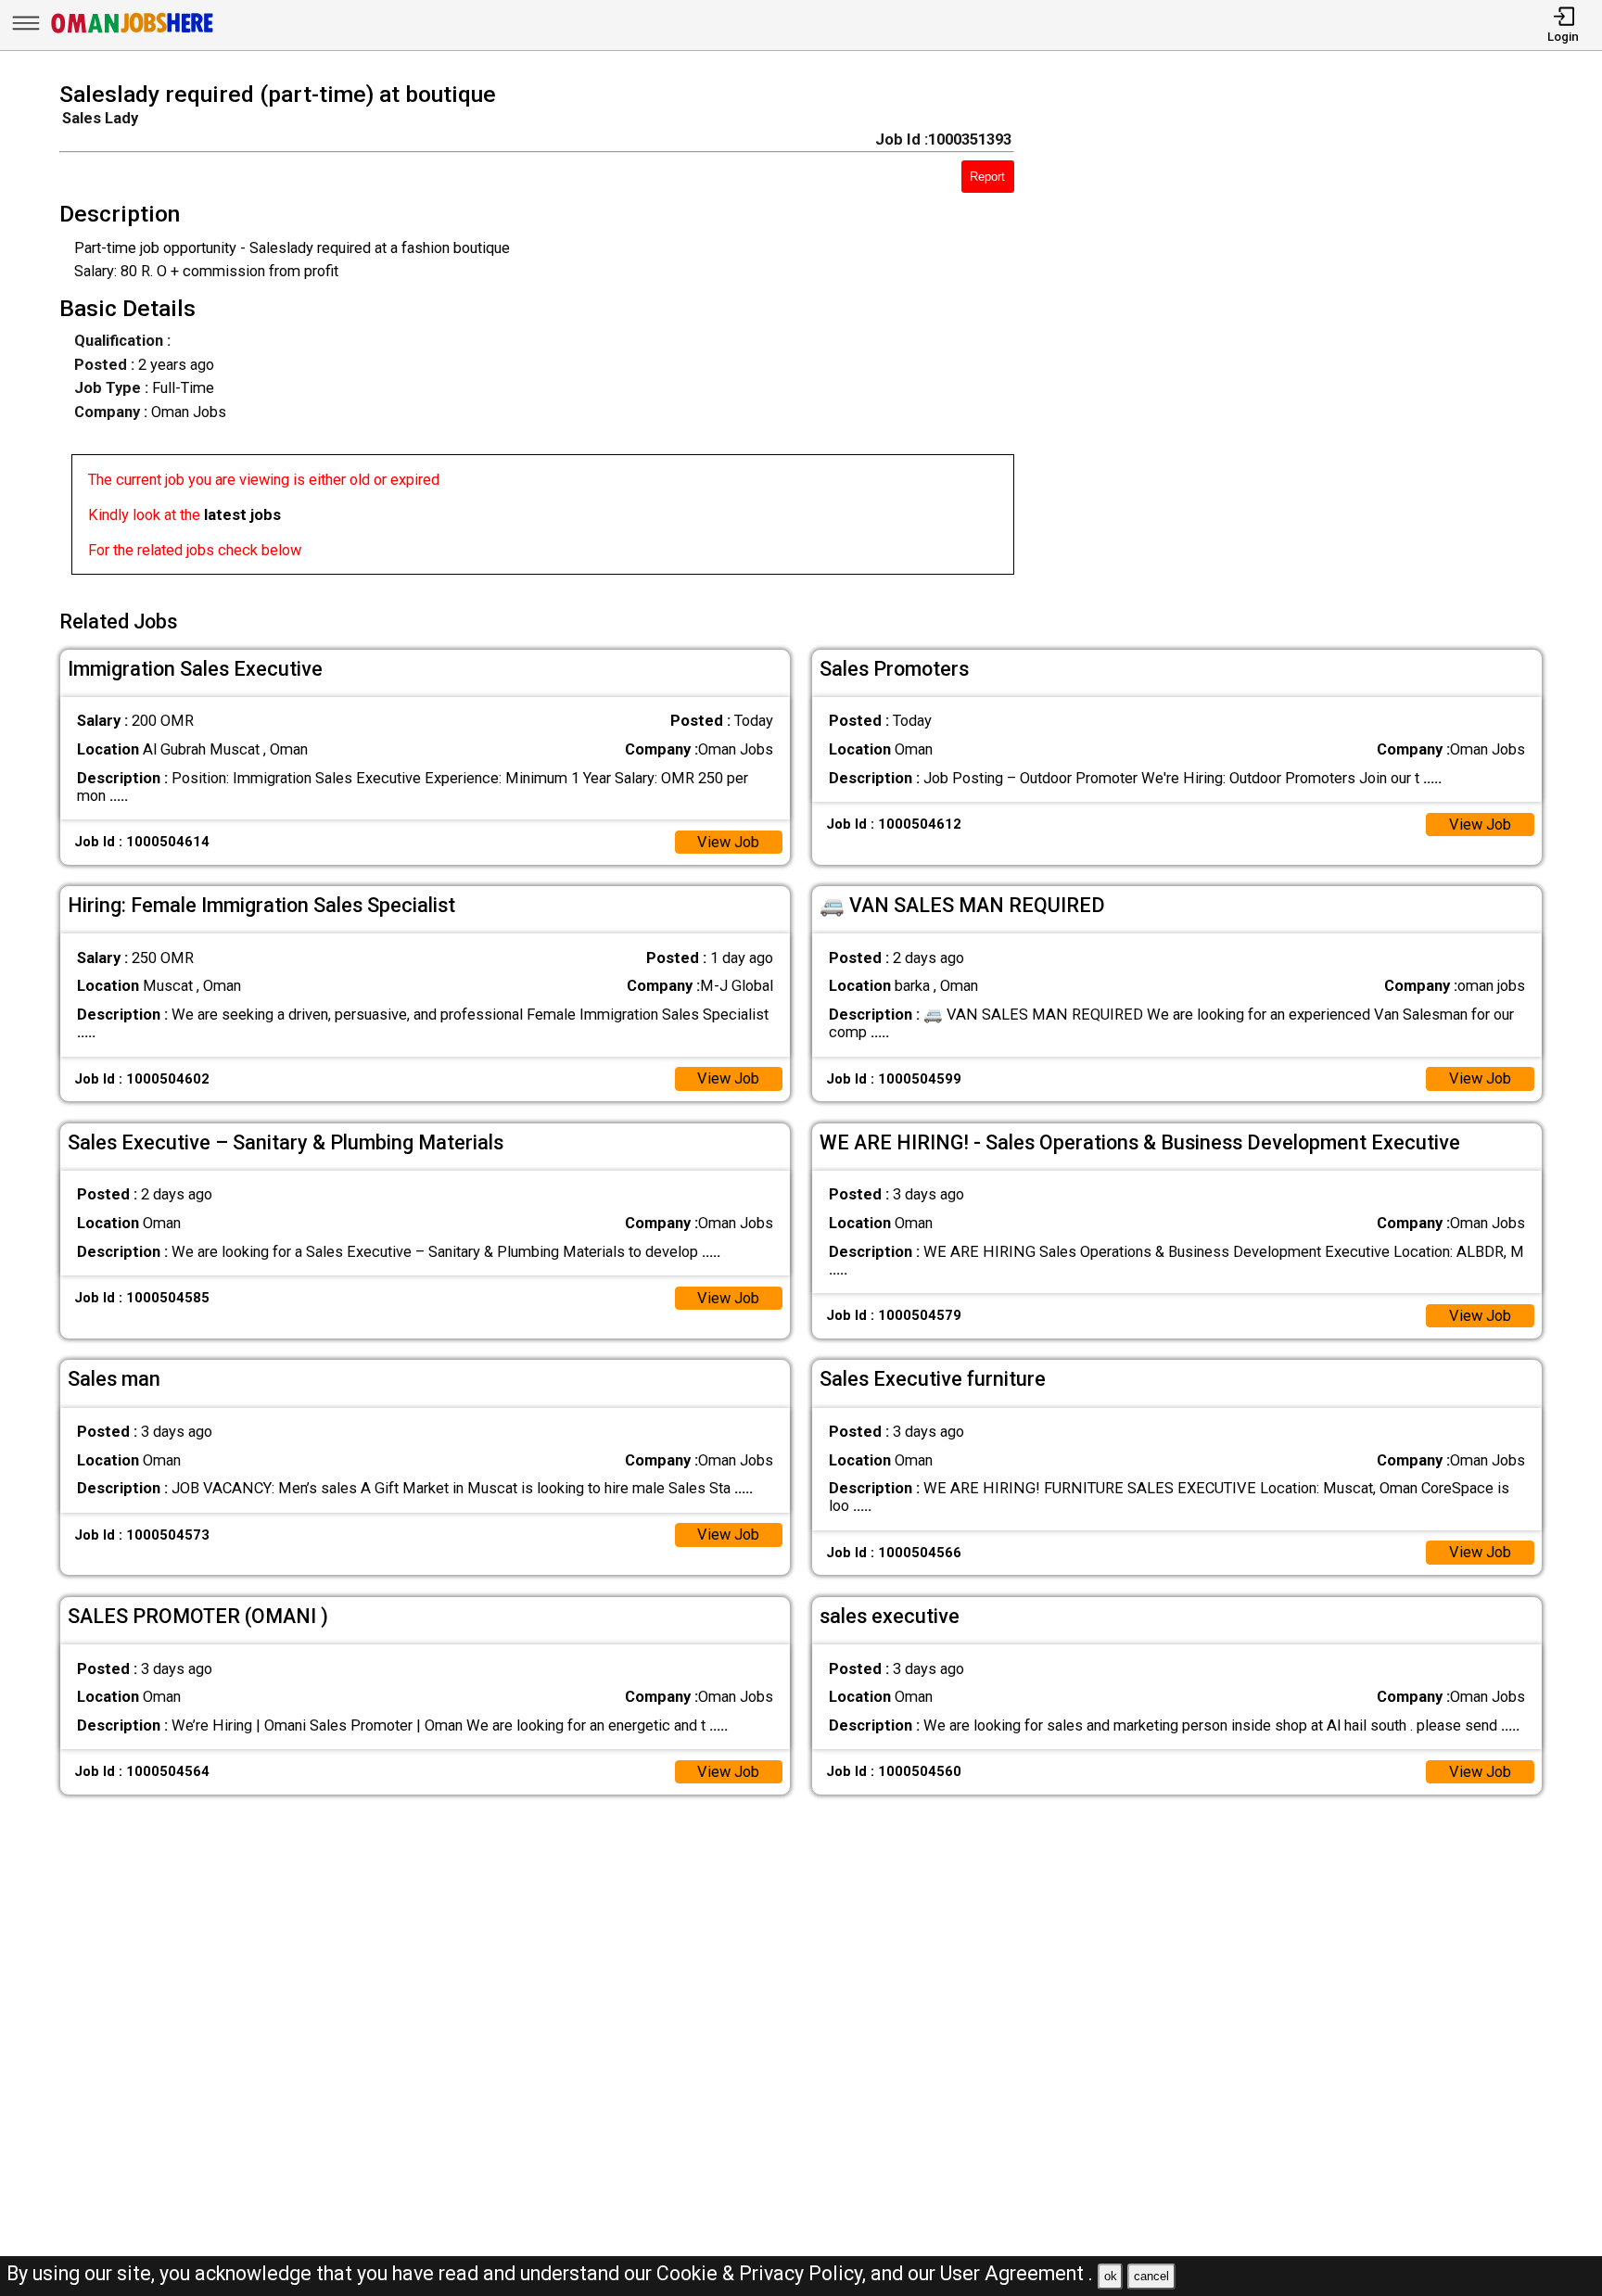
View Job (728, 842)
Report (987, 177)
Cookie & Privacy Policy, (763, 2273)
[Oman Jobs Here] (133, 32)
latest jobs (242, 515)
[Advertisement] (1308, 334)
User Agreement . (1017, 2273)
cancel (1151, 2276)
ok (1111, 2276)
